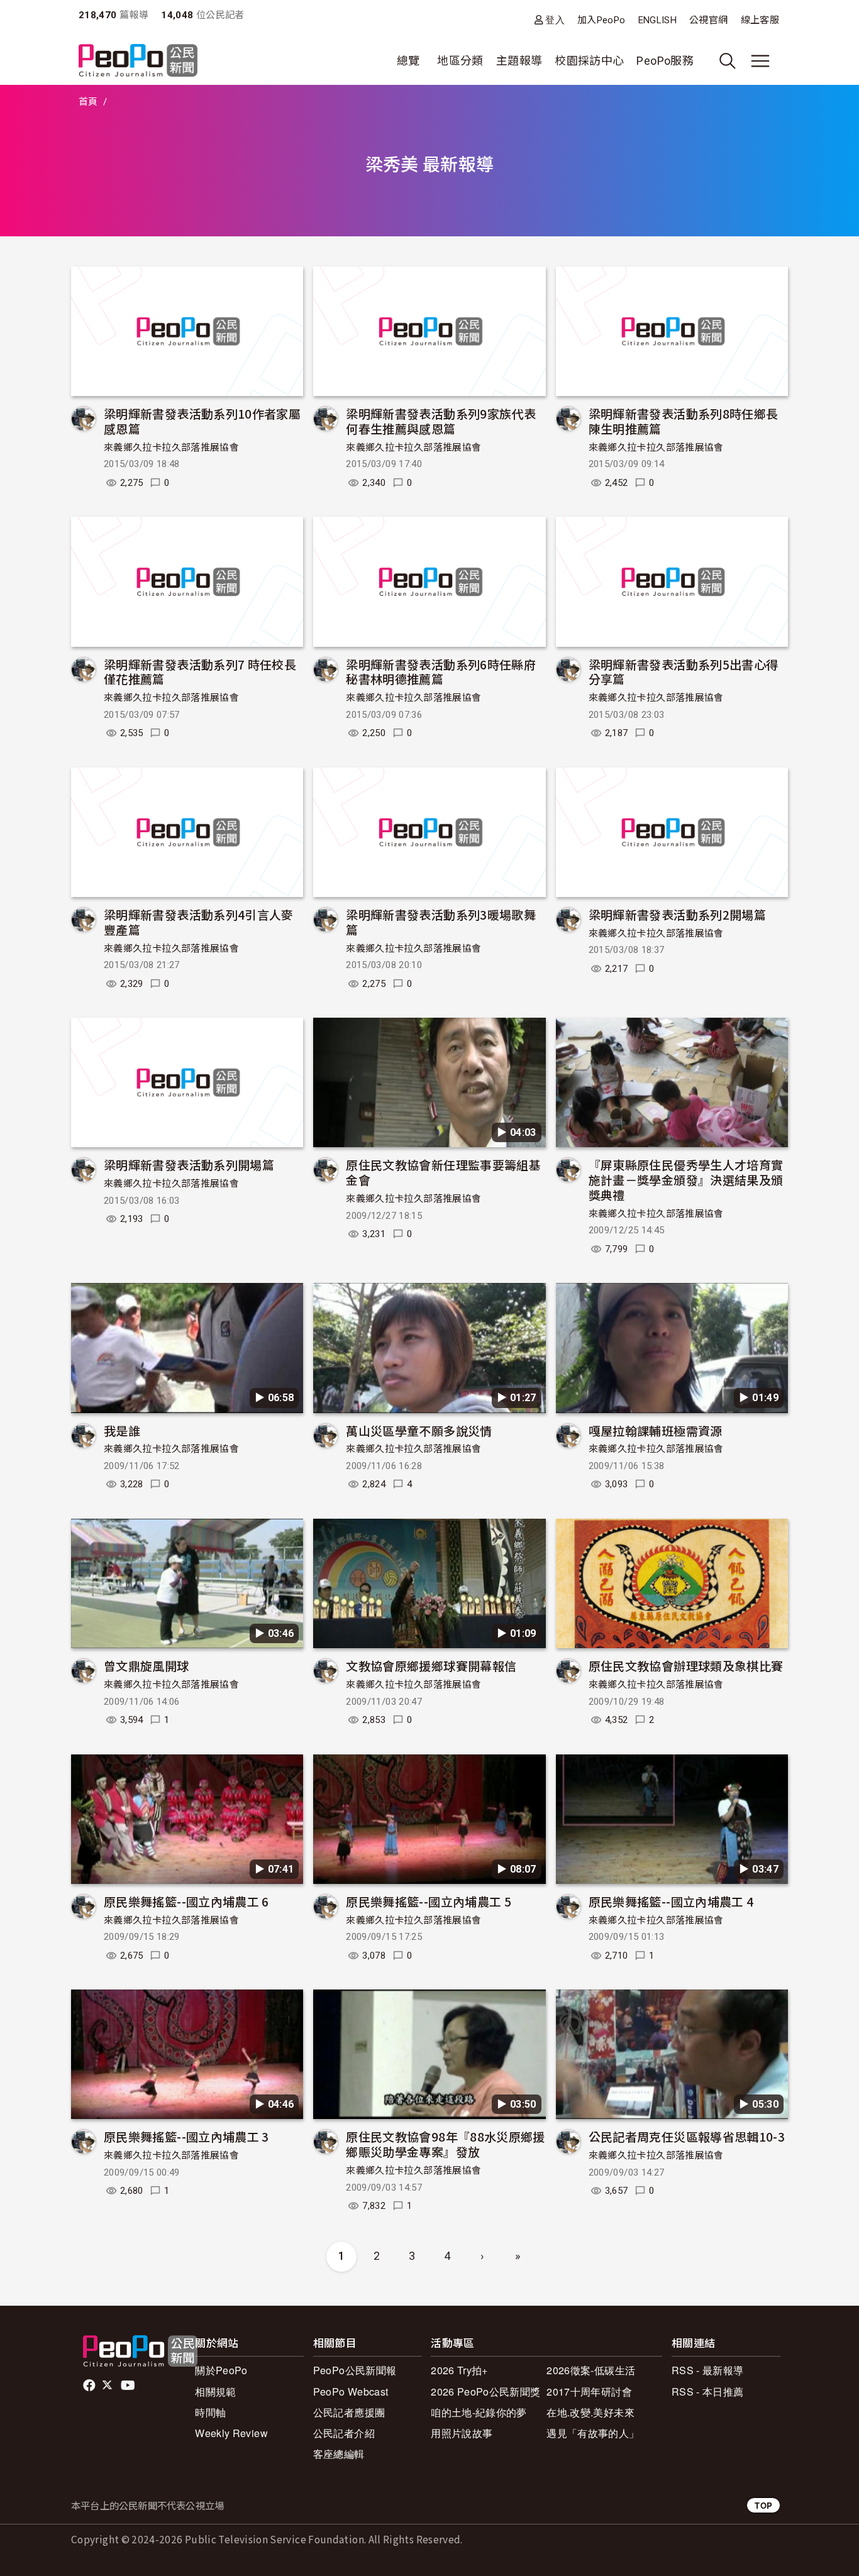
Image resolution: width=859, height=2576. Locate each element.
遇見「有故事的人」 (593, 2433)
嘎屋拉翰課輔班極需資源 (656, 1430)
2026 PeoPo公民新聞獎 (485, 2392)
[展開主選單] (760, 61)
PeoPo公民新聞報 (355, 2370)
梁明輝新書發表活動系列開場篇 (189, 1164)
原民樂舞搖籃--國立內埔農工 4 (671, 1901)
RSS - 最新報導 (708, 2370)
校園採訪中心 (589, 61)
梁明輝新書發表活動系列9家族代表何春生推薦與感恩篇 (441, 421)
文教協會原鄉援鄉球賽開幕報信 (431, 1665)
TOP (763, 2505)
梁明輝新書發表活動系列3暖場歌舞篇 (441, 922)
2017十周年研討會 (589, 2392)
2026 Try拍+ (459, 2370)
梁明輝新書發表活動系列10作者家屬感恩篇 (202, 421)
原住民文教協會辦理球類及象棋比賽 (686, 1665)
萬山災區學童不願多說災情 (419, 1430)
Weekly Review (231, 2433)
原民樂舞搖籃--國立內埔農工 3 (186, 2136)
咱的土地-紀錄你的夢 (479, 2412)
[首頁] (138, 61)
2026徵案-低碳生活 (591, 2370)
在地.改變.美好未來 (590, 2412)
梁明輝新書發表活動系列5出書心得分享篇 (684, 672)
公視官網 (708, 20)
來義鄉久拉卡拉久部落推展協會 (171, 448)
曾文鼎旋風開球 (147, 1665)
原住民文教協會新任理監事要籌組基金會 (443, 1172)
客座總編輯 (339, 2454)
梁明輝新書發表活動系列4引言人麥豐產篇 (199, 922)
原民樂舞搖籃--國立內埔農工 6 (186, 1901)
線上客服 (760, 20)
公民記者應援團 (349, 2412)
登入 (555, 20)
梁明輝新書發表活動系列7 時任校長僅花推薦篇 (200, 672)
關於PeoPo (221, 2370)
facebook (90, 2386)
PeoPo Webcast (351, 2392)
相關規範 (215, 2392)
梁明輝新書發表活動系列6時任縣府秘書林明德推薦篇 (441, 672)
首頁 (88, 102)
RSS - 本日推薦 (708, 2392)
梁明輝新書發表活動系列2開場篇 (677, 914)
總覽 (408, 61)
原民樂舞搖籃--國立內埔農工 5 (429, 1901)
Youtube (129, 2386)
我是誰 (122, 1430)
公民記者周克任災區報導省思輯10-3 (687, 2136)
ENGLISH (658, 20)
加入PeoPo (601, 20)
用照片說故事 (462, 2433)
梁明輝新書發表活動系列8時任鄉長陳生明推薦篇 (684, 421)
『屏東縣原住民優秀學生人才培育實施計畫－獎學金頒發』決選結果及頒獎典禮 (686, 1180)
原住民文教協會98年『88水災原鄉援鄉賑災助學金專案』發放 (445, 2144)
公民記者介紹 (344, 2433)
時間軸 (210, 2412)
